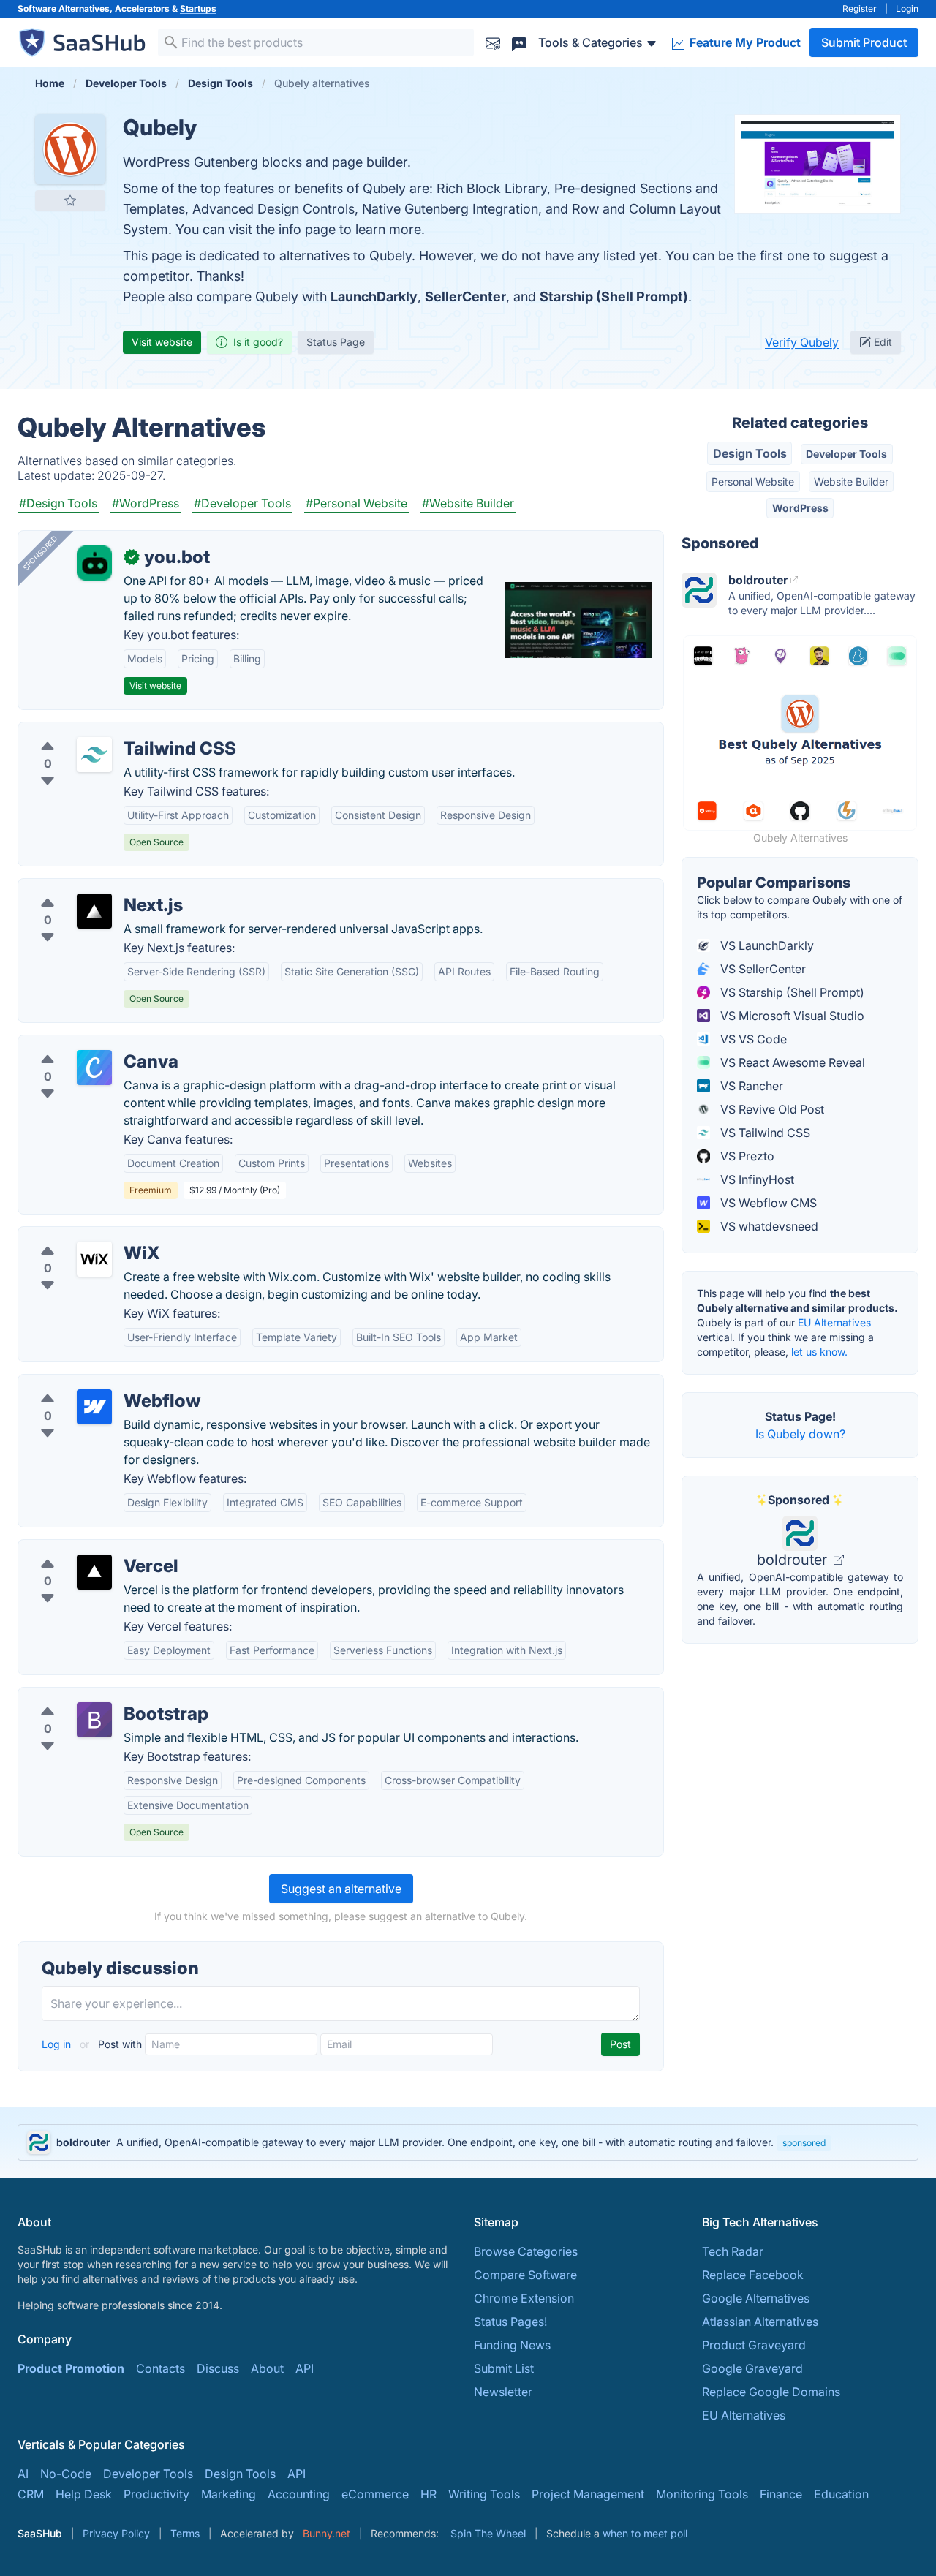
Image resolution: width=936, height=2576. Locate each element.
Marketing (229, 2494)
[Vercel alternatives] (94, 1572)
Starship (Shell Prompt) (614, 296)
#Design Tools (58, 503)
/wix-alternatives (76, 1236)
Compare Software (525, 2275)
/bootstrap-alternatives (93, 1696)
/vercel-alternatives (83, 1549)
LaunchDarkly (374, 296)
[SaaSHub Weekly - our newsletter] (493, 42)
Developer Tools (846, 454)
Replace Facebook (753, 2275)
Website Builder (851, 481)
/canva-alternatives (83, 1044)
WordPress (800, 508)
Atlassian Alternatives (760, 2322)
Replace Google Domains (771, 2392)
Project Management (588, 2494)
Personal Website (753, 481)
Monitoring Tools (702, 2494)
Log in (58, 2044)
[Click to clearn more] (468, 2142)
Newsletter (503, 2392)
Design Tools (750, 453)
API (305, 2368)
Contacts (161, 2368)
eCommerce (375, 2494)
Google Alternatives (756, 2298)
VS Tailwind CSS (764, 1133)
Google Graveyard (752, 2368)
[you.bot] (94, 563)
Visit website (162, 342)
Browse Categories (526, 2251)
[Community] (519, 42)
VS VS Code (752, 1039)
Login (907, 8)
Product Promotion (71, 2368)
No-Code (66, 2474)
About (267, 2368)
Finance (781, 2494)
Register (860, 8)
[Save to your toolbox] (70, 200)
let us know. (819, 1352)
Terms (185, 2533)
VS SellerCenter (762, 969)
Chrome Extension (524, 2298)
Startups (198, 8)
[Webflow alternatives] (94, 1407)
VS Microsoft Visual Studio (791, 1016)
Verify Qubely (802, 342)
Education (841, 2494)
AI (23, 2474)
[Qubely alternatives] (70, 149)
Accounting (299, 2494)
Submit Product (864, 42)
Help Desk (84, 2494)
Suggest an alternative (341, 1889)
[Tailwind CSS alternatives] (94, 755)
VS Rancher (750, 1086)
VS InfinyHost (756, 1179)
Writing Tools (484, 2494)
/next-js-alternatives (85, 888)
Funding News (512, 2345)
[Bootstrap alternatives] (94, 1720)
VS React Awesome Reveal (791, 1062)
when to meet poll (645, 2533)
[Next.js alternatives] (94, 911)
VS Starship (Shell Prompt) (791, 992)
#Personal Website (356, 503)
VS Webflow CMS (767, 1203)
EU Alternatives (834, 1322)
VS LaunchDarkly (766, 945)
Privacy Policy (116, 2533)
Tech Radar (733, 2251)
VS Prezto (746, 1156)
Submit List (504, 2368)
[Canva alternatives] (94, 1068)
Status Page (336, 342)
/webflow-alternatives (90, 1383)
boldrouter (794, 1560)
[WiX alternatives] (94, 1259)
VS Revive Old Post (771, 1109)
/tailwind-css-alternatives (99, 731)
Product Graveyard (754, 2345)
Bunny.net (327, 2533)
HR (429, 2494)
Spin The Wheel (488, 2533)
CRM (31, 2494)
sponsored (804, 2143)
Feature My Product (744, 42)
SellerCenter (465, 296)
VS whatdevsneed (768, 1226)
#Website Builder (468, 503)
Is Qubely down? (800, 1434)
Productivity (156, 2494)
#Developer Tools (242, 503)
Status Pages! (510, 2322)
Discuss (218, 2368)
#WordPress (146, 503)
